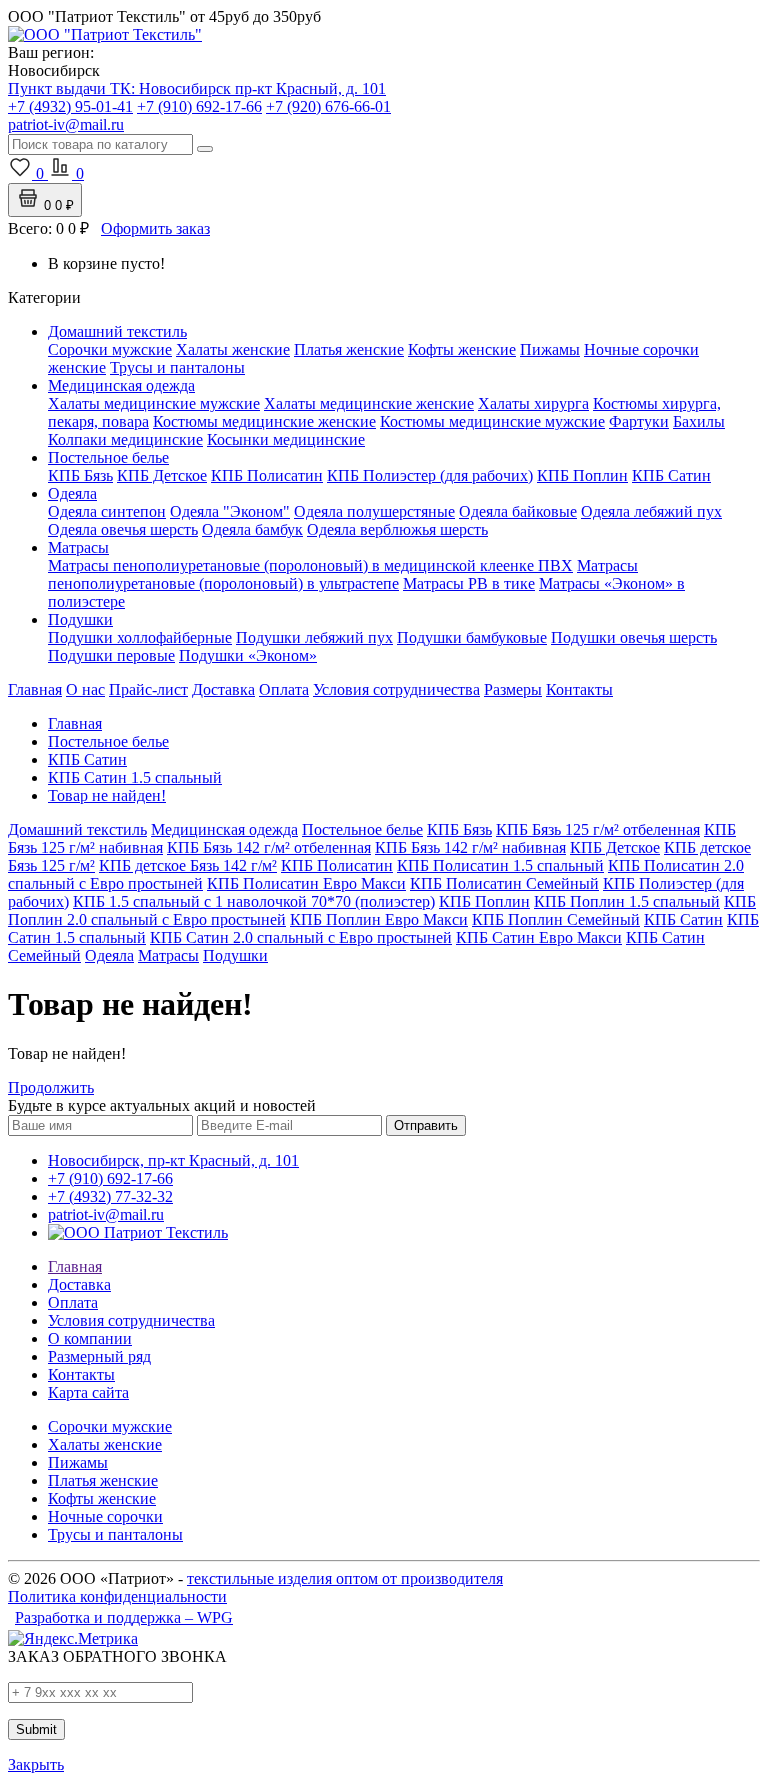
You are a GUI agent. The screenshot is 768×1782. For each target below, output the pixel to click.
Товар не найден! (107, 795)
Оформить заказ (155, 228)
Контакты (579, 689)
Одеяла (72, 493)
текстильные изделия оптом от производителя (345, 1578)
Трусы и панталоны (177, 367)
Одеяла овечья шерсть (123, 529)
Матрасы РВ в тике (469, 583)
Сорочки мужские (110, 349)
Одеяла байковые (518, 511)
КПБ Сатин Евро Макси (539, 937)
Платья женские (349, 349)
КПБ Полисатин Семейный (504, 883)
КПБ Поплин (582, 475)
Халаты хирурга (533, 403)
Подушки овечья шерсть (634, 637)
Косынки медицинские (286, 439)
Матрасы (78, 547)
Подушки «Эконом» (248, 655)
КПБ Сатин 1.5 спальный (135, 777)
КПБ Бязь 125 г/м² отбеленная (598, 829)
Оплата (284, 689)
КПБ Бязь (80, 475)
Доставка (223, 689)
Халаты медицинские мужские (154, 403)
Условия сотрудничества (396, 689)
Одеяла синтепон (107, 511)
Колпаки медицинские (125, 439)
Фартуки (639, 421)
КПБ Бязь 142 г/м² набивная (470, 847)
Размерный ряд (99, 1356)
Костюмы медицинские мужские (492, 421)
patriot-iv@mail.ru (106, 1214)
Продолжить (51, 1087)
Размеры (513, 689)
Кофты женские (462, 349)
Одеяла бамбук (252, 529)
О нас (85, 689)
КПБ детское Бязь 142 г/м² (188, 865)
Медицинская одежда (121, 385)
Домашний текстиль (117, 331)
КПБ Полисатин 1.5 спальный (500, 865)
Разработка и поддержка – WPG (124, 1617)
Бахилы (699, 421)
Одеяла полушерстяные (374, 511)
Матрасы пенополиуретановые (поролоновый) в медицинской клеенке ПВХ (310, 565)
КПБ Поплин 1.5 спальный (627, 901)
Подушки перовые (111, 655)
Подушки (80, 619)
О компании (90, 1338)
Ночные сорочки (105, 1516)
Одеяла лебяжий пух (651, 511)
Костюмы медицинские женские (264, 421)
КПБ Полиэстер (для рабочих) (430, 475)
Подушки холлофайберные (140, 637)
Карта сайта (88, 1392)
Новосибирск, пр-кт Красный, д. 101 (173, 1160)
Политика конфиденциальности (117, 1596)
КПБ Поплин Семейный (556, 919)
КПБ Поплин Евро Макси (379, 919)
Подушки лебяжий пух (314, 637)
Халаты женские (233, 349)
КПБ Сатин (671, 475)
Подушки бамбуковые (472, 637)
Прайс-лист (148, 689)
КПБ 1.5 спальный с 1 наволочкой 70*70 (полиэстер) (254, 901)
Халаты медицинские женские (369, 403)
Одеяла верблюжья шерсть (397, 529)
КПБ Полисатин (267, 475)
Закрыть (36, 1764)
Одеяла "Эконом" (230, 511)
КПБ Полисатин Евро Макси (306, 883)
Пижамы (550, 349)
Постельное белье (108, 457)
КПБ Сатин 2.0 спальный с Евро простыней (301, 937)
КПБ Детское (162, 475)
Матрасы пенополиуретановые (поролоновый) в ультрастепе (343, 574)
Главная (35, 689)
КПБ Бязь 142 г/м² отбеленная (269, 847)
